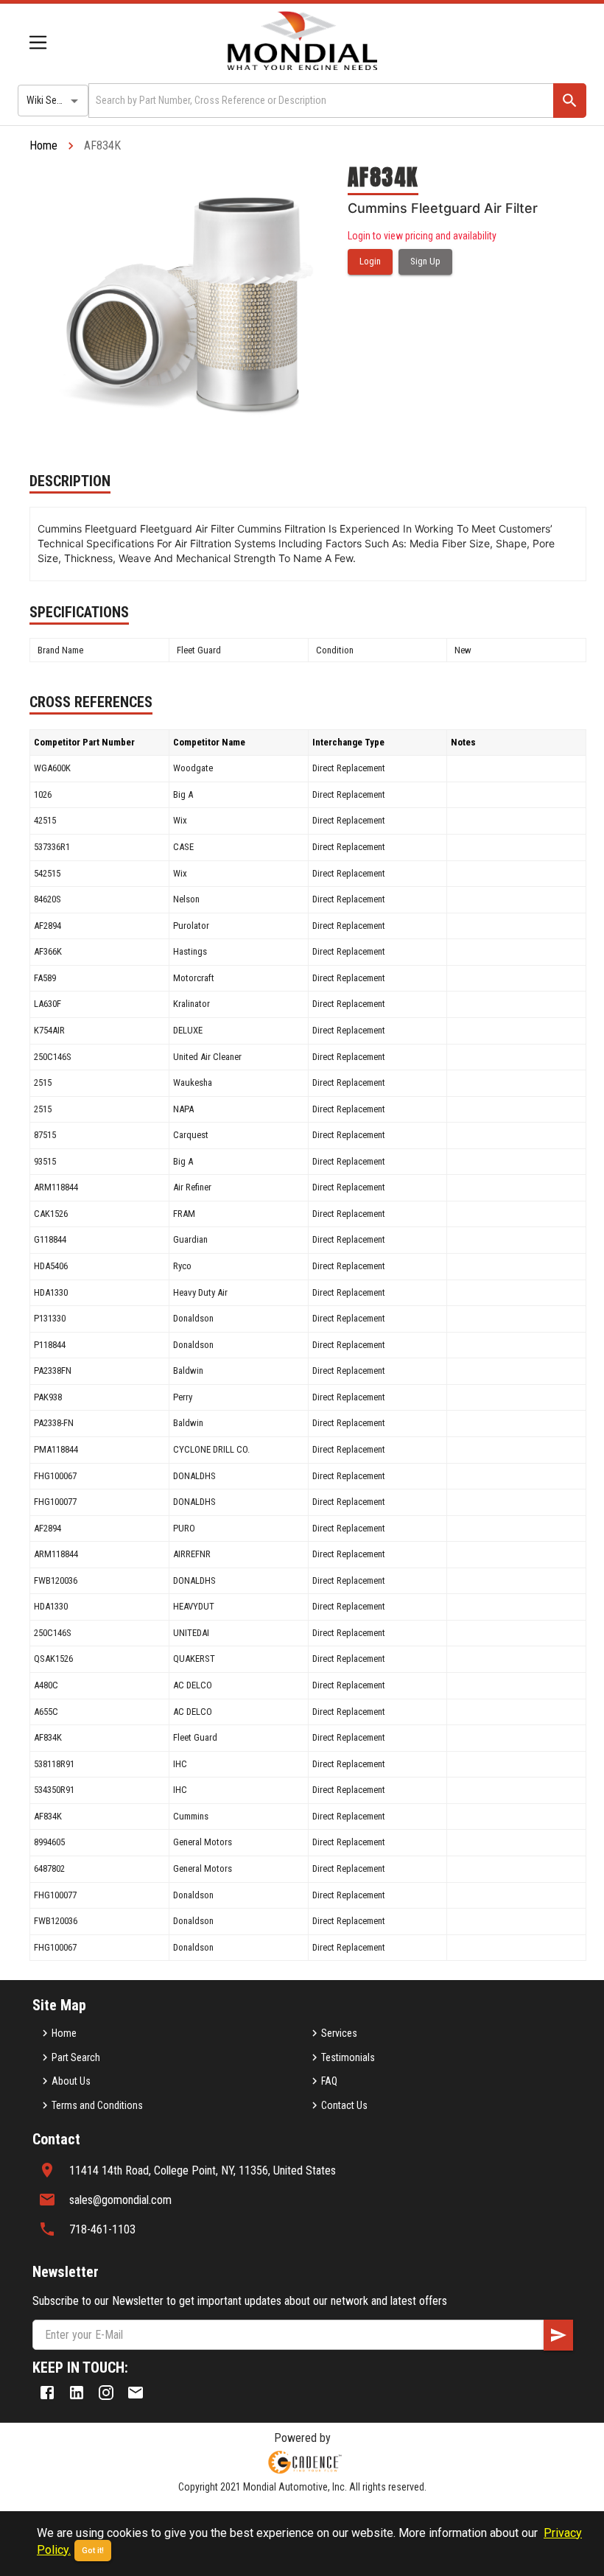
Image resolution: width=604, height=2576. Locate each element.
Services (339, 2033)
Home (43, 145)
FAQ (329, 2081)
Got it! (93, 2551)
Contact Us (344, 2105)
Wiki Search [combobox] (51, 100)
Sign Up (425, 261)
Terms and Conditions (97, 2105)
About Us (71, 2081)
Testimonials (348, 2057)
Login (370, 261)
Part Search (76, 2057)
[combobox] (320, 101)
